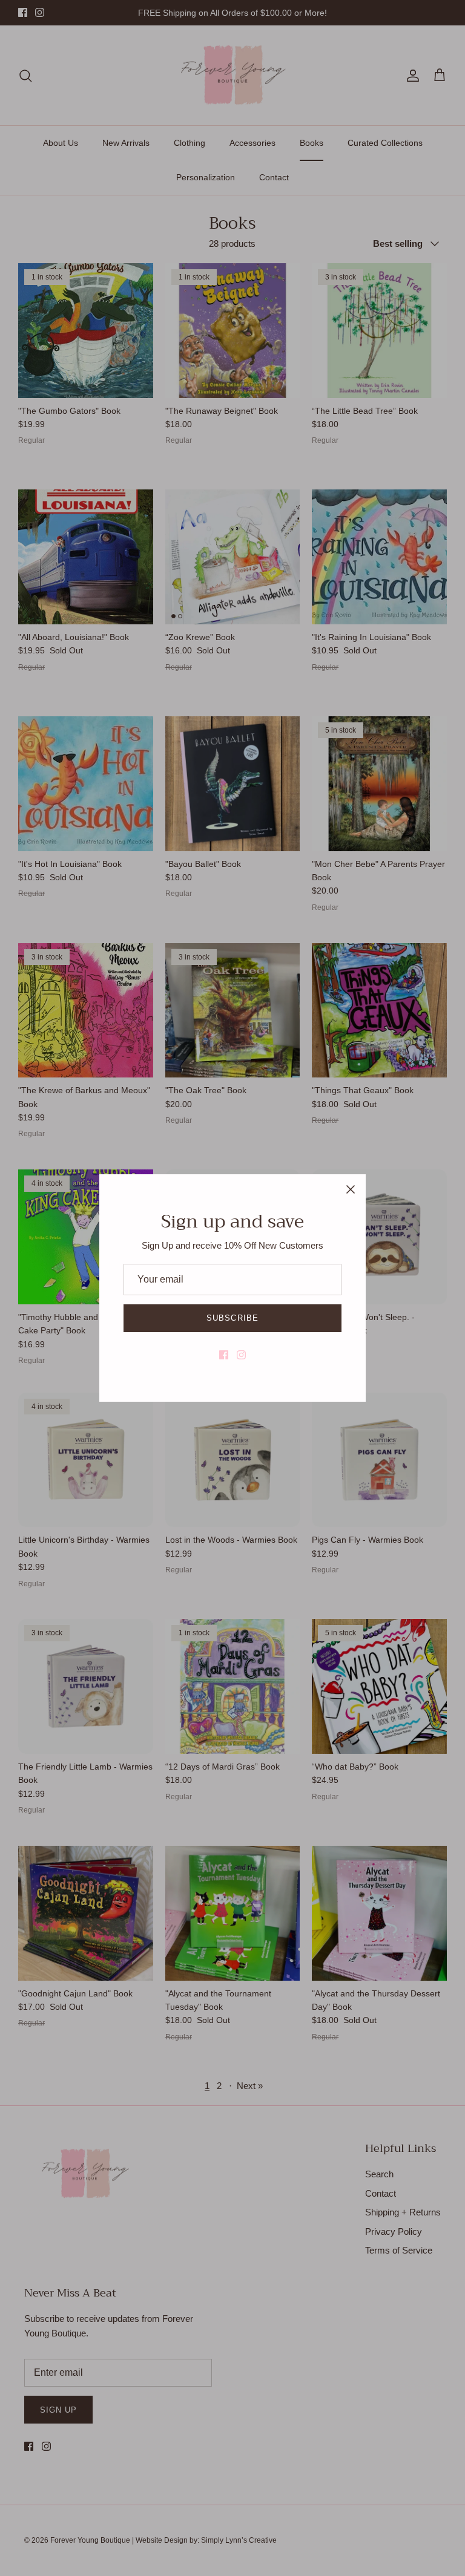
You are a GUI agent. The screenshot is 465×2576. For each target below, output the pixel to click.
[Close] (351, 1189)
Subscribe (232, 1318)
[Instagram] (241, 1355)
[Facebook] (224, 1355)
